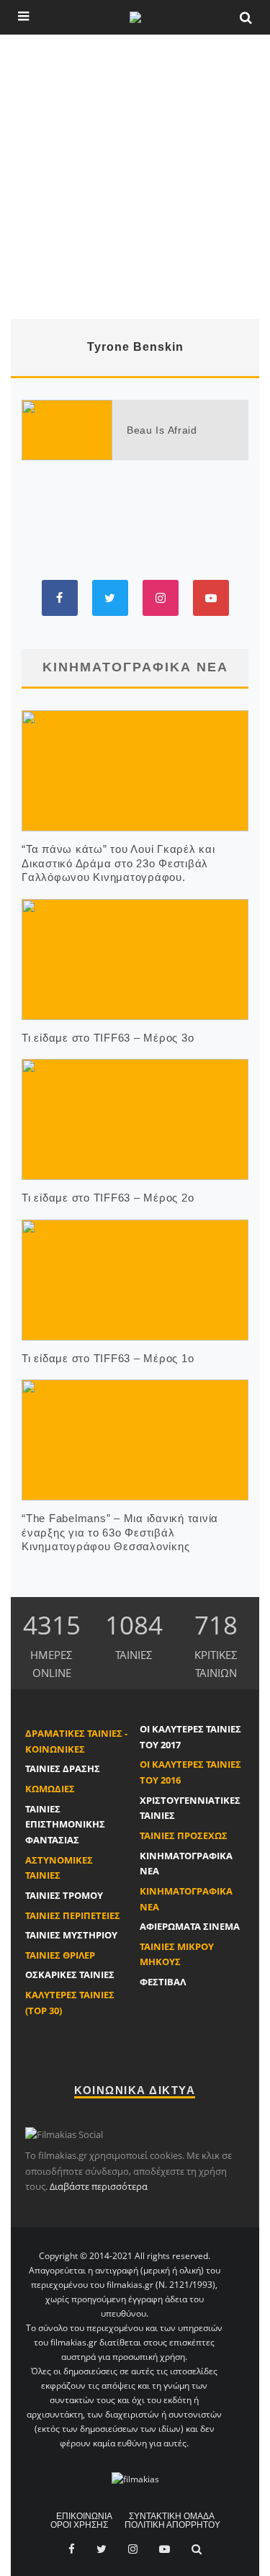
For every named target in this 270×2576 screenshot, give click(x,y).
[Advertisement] (135, 177)
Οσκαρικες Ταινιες (70, 1975)
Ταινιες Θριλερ (60, 1955)
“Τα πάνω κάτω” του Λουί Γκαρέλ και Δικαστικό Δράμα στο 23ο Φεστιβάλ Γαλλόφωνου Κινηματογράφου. (118, 863)
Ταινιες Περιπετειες (73, 1915)
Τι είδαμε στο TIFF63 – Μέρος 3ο (108, 1038)
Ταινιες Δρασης (63, 1768)
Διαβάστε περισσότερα (99, 2186)
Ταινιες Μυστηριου (71, 1935)
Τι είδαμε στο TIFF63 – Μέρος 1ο (108, 1358)
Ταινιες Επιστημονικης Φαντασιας (65, 1824)
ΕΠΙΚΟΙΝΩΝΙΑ (84, 2516)
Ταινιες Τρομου (64, 1895)
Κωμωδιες (50, 1789)
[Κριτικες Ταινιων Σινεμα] (135, 2479)
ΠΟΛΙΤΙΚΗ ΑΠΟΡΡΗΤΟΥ (172, 2525)
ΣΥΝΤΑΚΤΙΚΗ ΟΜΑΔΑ (172, 2516)
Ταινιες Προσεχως (184, 1835)
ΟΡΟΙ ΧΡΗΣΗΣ (79, 2525)
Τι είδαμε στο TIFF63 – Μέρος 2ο (108, 1198)
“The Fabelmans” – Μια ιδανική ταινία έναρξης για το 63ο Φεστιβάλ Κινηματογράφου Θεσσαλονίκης (120, 1532)
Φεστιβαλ (163, 1982)
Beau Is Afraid (162, 430)
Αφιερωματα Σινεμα (190, 1926)
